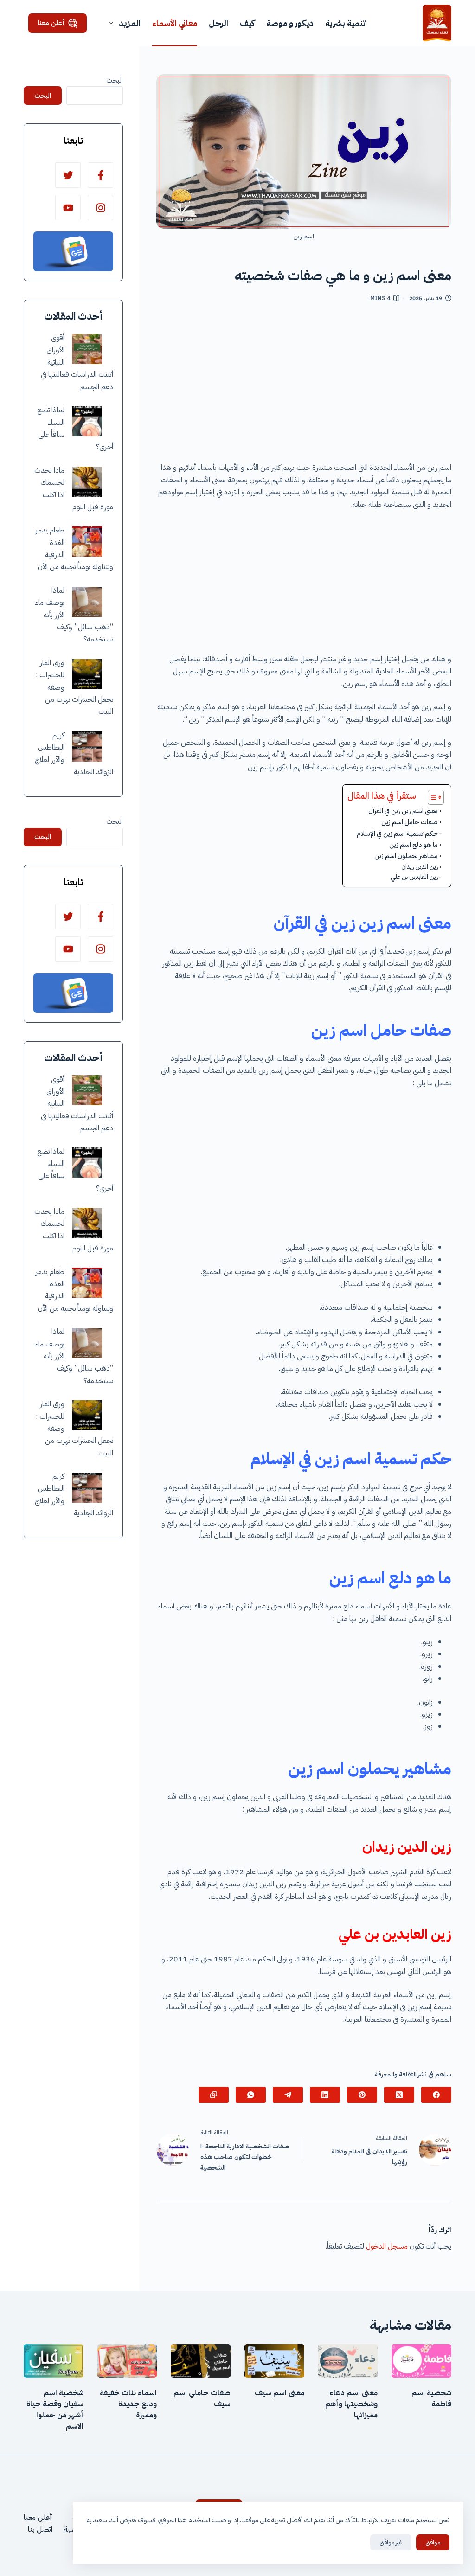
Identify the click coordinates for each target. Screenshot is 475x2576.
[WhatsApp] (251, 2095)
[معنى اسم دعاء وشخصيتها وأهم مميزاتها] (348, 2361)
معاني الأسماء (175, 23)
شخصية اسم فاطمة (431, 2398)
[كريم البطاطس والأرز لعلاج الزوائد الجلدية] (87, 747)
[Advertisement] (304, 385)
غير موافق (391, 2542)
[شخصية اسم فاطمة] (421, 2361)
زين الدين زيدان (420, 867)
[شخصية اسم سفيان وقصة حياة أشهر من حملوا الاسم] (54, 2361)
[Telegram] (288, 2095)
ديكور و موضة (290, 23)
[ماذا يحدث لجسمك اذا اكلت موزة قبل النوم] (87, 482)
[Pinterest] (362, 2095)
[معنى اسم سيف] (274, 2361)
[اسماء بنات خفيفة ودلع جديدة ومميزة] (127, 2361)
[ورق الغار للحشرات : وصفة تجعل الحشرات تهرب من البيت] (87, 674)
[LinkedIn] (325, 2095)
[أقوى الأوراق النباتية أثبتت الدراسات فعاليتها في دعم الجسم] (87, 349)
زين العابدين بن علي (414, 877)
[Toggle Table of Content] (431, 797)
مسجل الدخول (387, 2246)
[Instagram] (100, 208)
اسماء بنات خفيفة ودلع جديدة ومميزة (128, 2404)
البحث (115, 80)
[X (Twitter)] (399, 2095)
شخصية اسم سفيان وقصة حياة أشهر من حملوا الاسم (55, 2409)
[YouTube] (68, 208)
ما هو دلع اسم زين (414, 845)
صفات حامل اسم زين (410, 822)
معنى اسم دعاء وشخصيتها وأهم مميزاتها (351, 2404)
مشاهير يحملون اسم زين (406, 856)
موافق (433, 2542)
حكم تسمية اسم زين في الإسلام (397, 833)
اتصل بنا (40, 2530)
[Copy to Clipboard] (214, 2095)
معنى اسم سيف (279, 2393)
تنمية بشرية (345, 23)
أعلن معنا (51, 23)
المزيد (130, 23)
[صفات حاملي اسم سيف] (201, 2361)
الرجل (218, 23)
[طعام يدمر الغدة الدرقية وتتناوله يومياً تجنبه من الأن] (87, 541)
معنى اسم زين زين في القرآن (403, 811)
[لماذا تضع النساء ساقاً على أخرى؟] (87, 421)
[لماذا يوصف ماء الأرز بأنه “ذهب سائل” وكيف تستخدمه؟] (87, 602)
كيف (247, 23)
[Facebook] (436, 2095)
